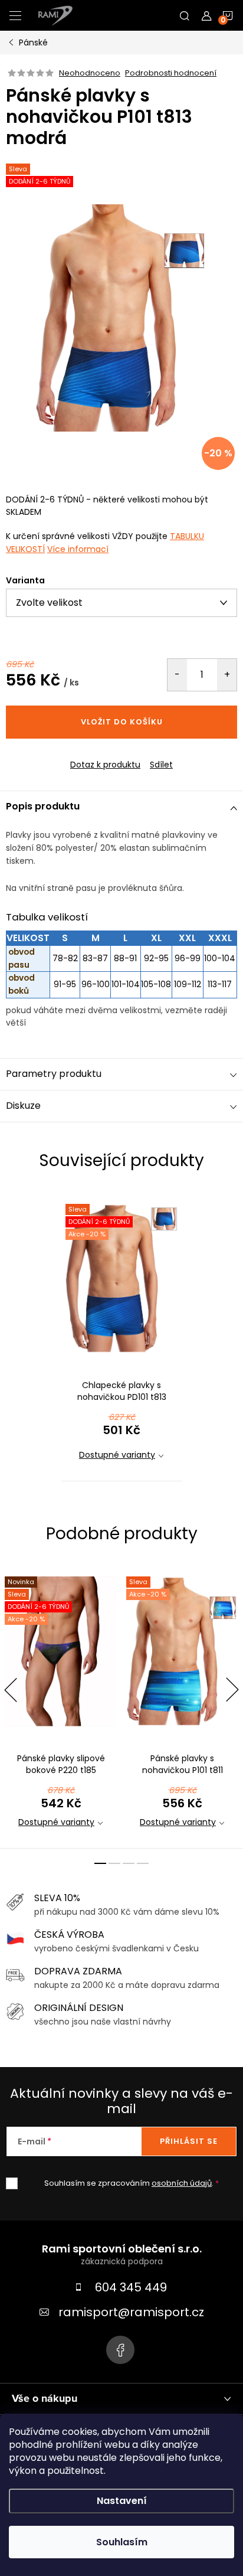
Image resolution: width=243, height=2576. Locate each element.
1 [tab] (100, 1863)
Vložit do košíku (122, 722)
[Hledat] (185, 15)
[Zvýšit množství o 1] (227, 675)
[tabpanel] (121, 1336)
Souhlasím (122, 2542)
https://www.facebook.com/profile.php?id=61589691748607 (120, 2350)
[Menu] (15, 15)
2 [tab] (114, 1863)
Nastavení (122, 2501)
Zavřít (70, 755)
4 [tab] (143, 1863)
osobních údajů (182, 2183)
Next (232, 1690)
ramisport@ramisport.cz (131, 2312)
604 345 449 (131, 2287)
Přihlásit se (189, 2141)
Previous (11, 1690)
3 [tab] (129, 1863)
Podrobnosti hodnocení (171, 73)
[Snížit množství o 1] (177, 675)
